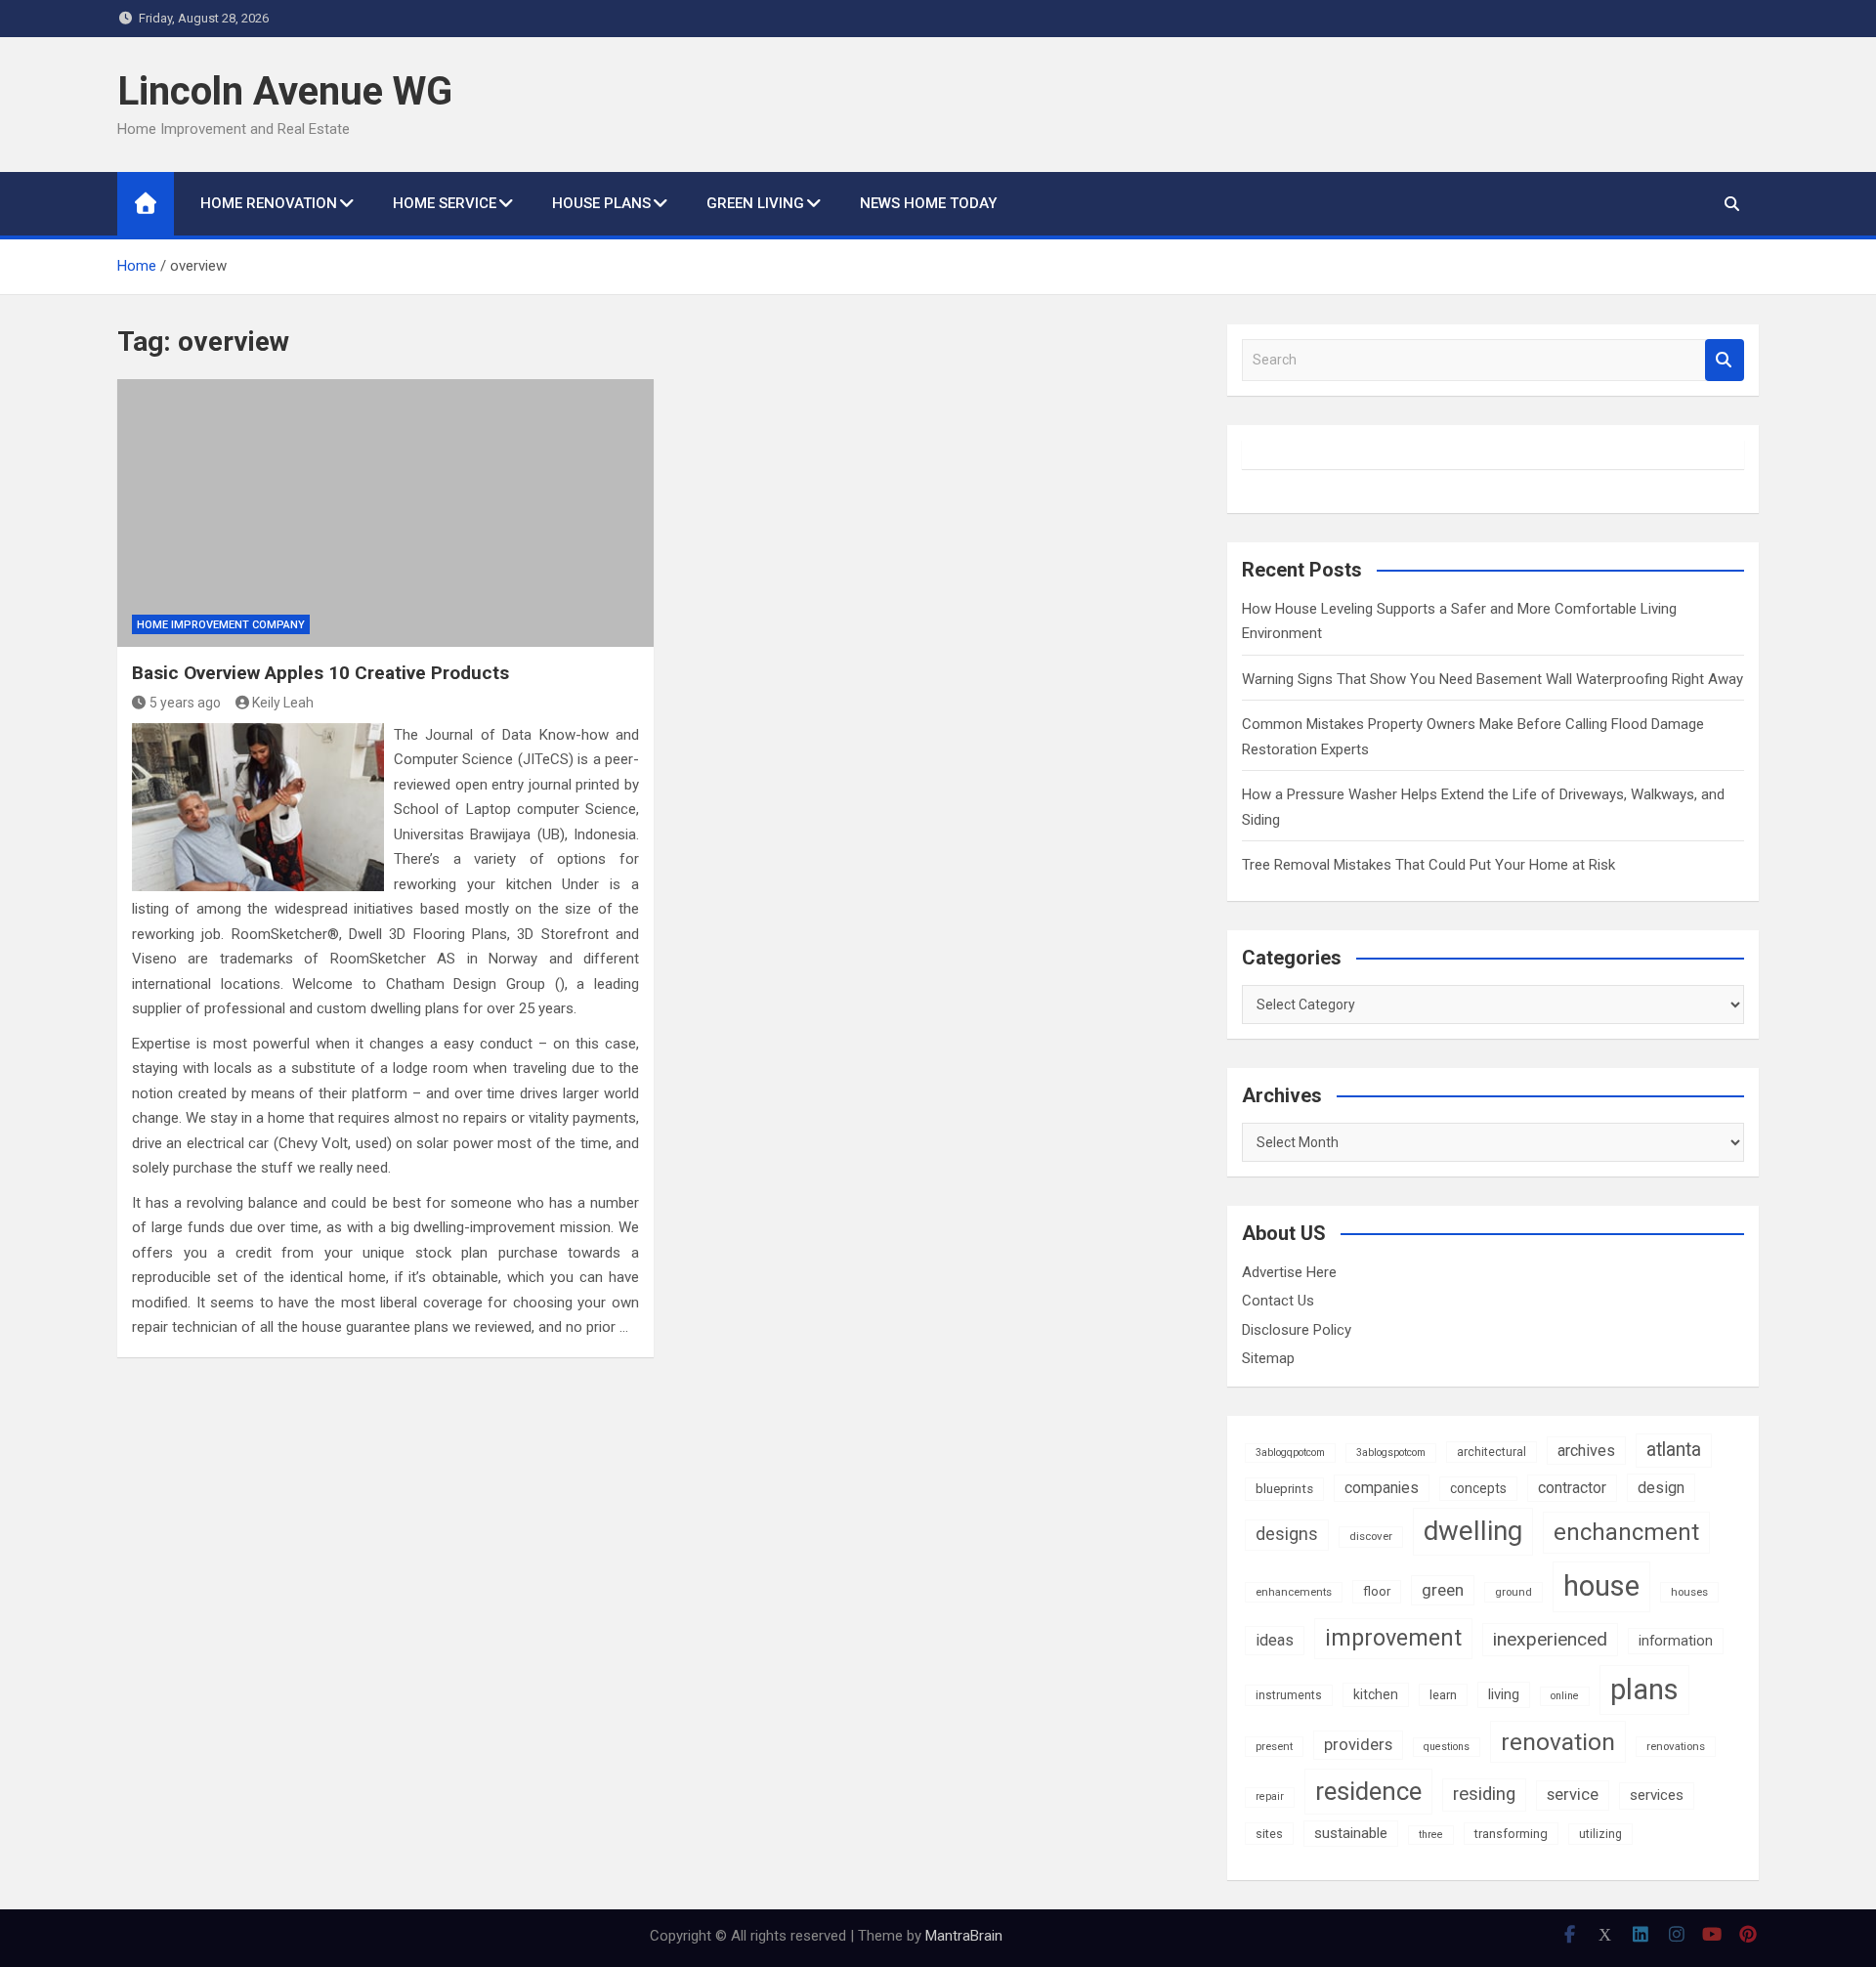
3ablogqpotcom (1290, 1453)
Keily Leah (283, 703)
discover (1371, 1536)
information (1676, 1641)
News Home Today (928, 203)
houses (1689, 1592)
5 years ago (185, 703)
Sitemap (1268, 1358)
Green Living (755, 203)
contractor (1572, 1488)
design (1661, 1488)
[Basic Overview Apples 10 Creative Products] (385, 513)
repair (1270, 1796)
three (1431, 1835)
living (1504, 1694)
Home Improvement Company (221, 625)
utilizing (1600, 1834)
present (1274, 1746)
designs (1287, 1534)
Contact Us (1278, 1301)
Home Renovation (269, 203)
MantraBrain (964, 1936)
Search (1725, 360)
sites (1269, 1834)
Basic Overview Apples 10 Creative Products (320, 673)
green (1443, 1590)
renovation (1558, 1742)
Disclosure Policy (1297, 1330)
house (1601, 1586)
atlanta (1674, 1450)
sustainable (1351, 1833)
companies (1382, 1488)
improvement (1393, 1638)
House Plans (601, 203)
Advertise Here (1289, 1272)
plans (1644, 1689)
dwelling (1473, 1531)
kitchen (1376, 1694)
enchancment (1626, 1532)
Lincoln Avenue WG (285, 91)
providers (1358, 1745)
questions (1447, 1747)
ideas (1275, 1640)
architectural (1492, 1452)
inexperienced (1550, 1639)
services (1657, 1795)
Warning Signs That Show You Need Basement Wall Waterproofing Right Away (1492, 679)
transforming (1511, 1834)
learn (1443, 1695)
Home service (445, 203)
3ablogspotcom (1391, 1453)
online (1565, 1696)
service (1573, 1795)
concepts (1478, 1488)
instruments (1289, 1695)
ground (1514, 1592)
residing (1484, 1794)
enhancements (1294, 1592)
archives (1586, 1451)
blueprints (1284, 1489)
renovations (1676, 1746)
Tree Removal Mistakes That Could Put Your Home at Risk (1428, 865)
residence (1368, 1791)
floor (1377, 1591)
